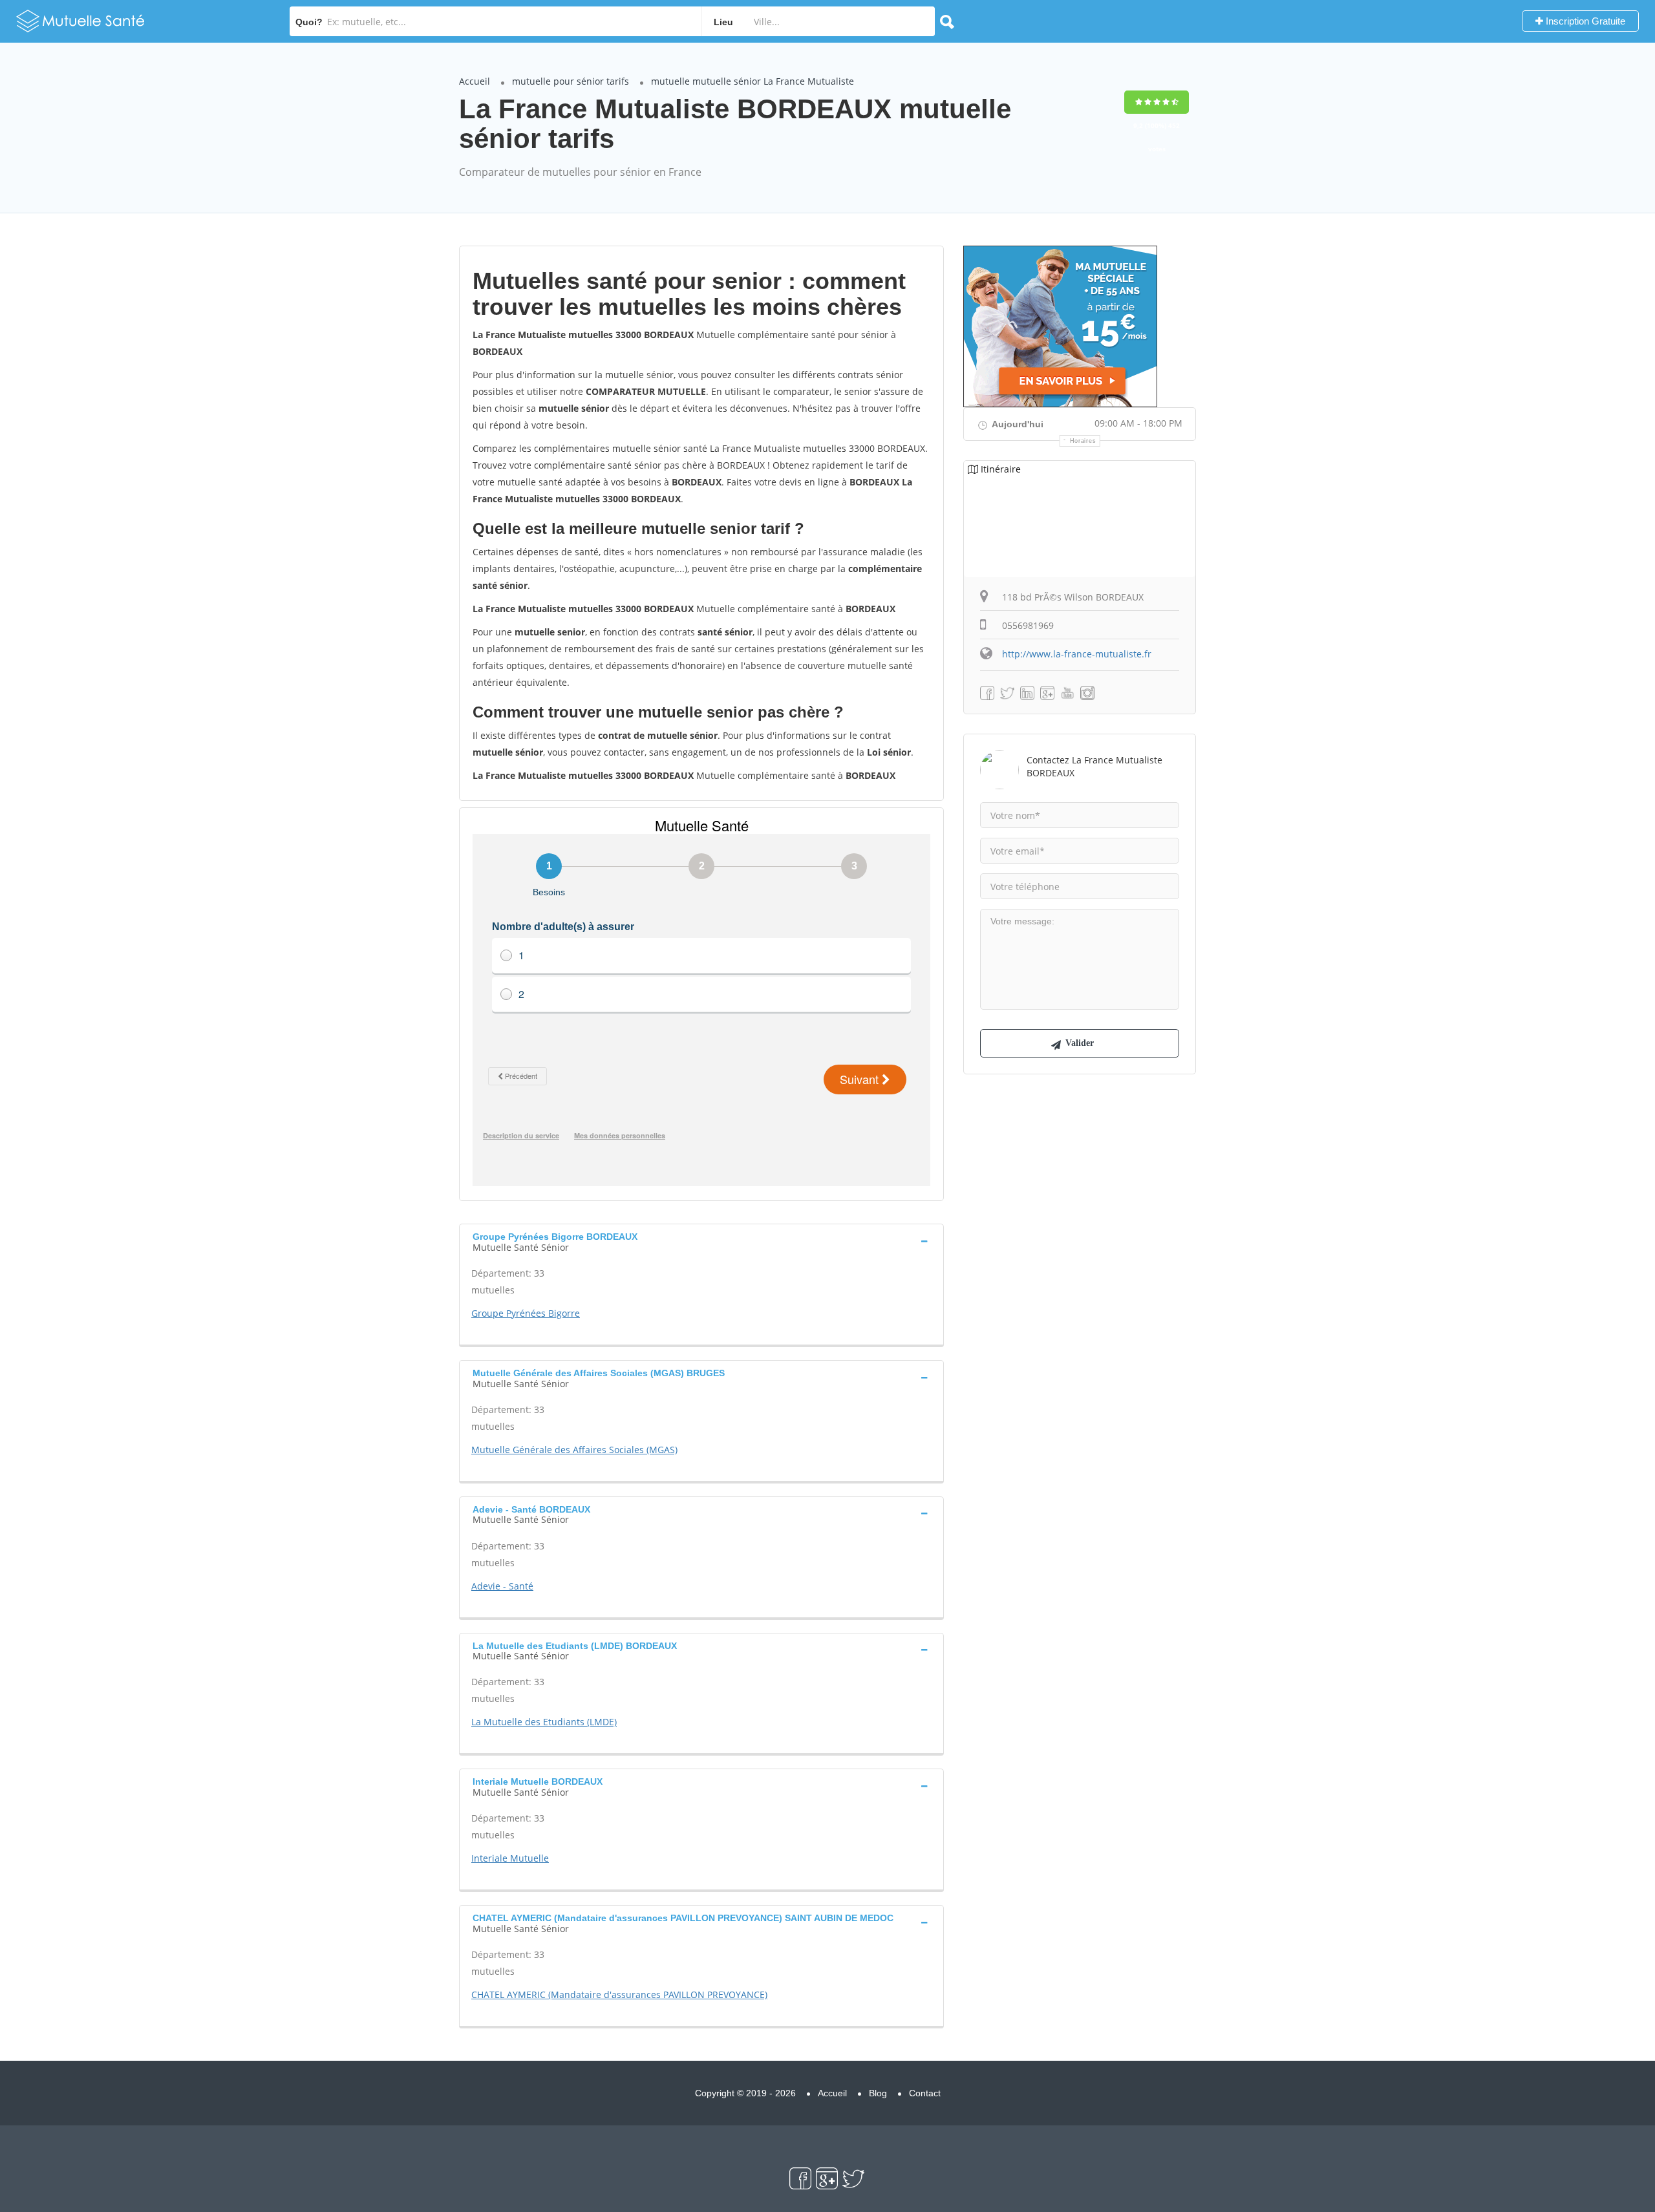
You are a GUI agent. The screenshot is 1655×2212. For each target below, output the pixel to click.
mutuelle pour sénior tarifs (571, 81)
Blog (878, 2093)
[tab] (701, 1240)
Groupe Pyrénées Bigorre (526, 1313)
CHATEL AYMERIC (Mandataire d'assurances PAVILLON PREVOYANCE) (619, 1994)
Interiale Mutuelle (510, 1858)
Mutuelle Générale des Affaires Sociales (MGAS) (574, 1450)
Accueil (475, 81)
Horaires (1083, 441)
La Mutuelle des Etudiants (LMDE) (544, 1722)
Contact (925, 2093)
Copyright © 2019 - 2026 (745, 2093)
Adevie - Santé (502, 1586)
